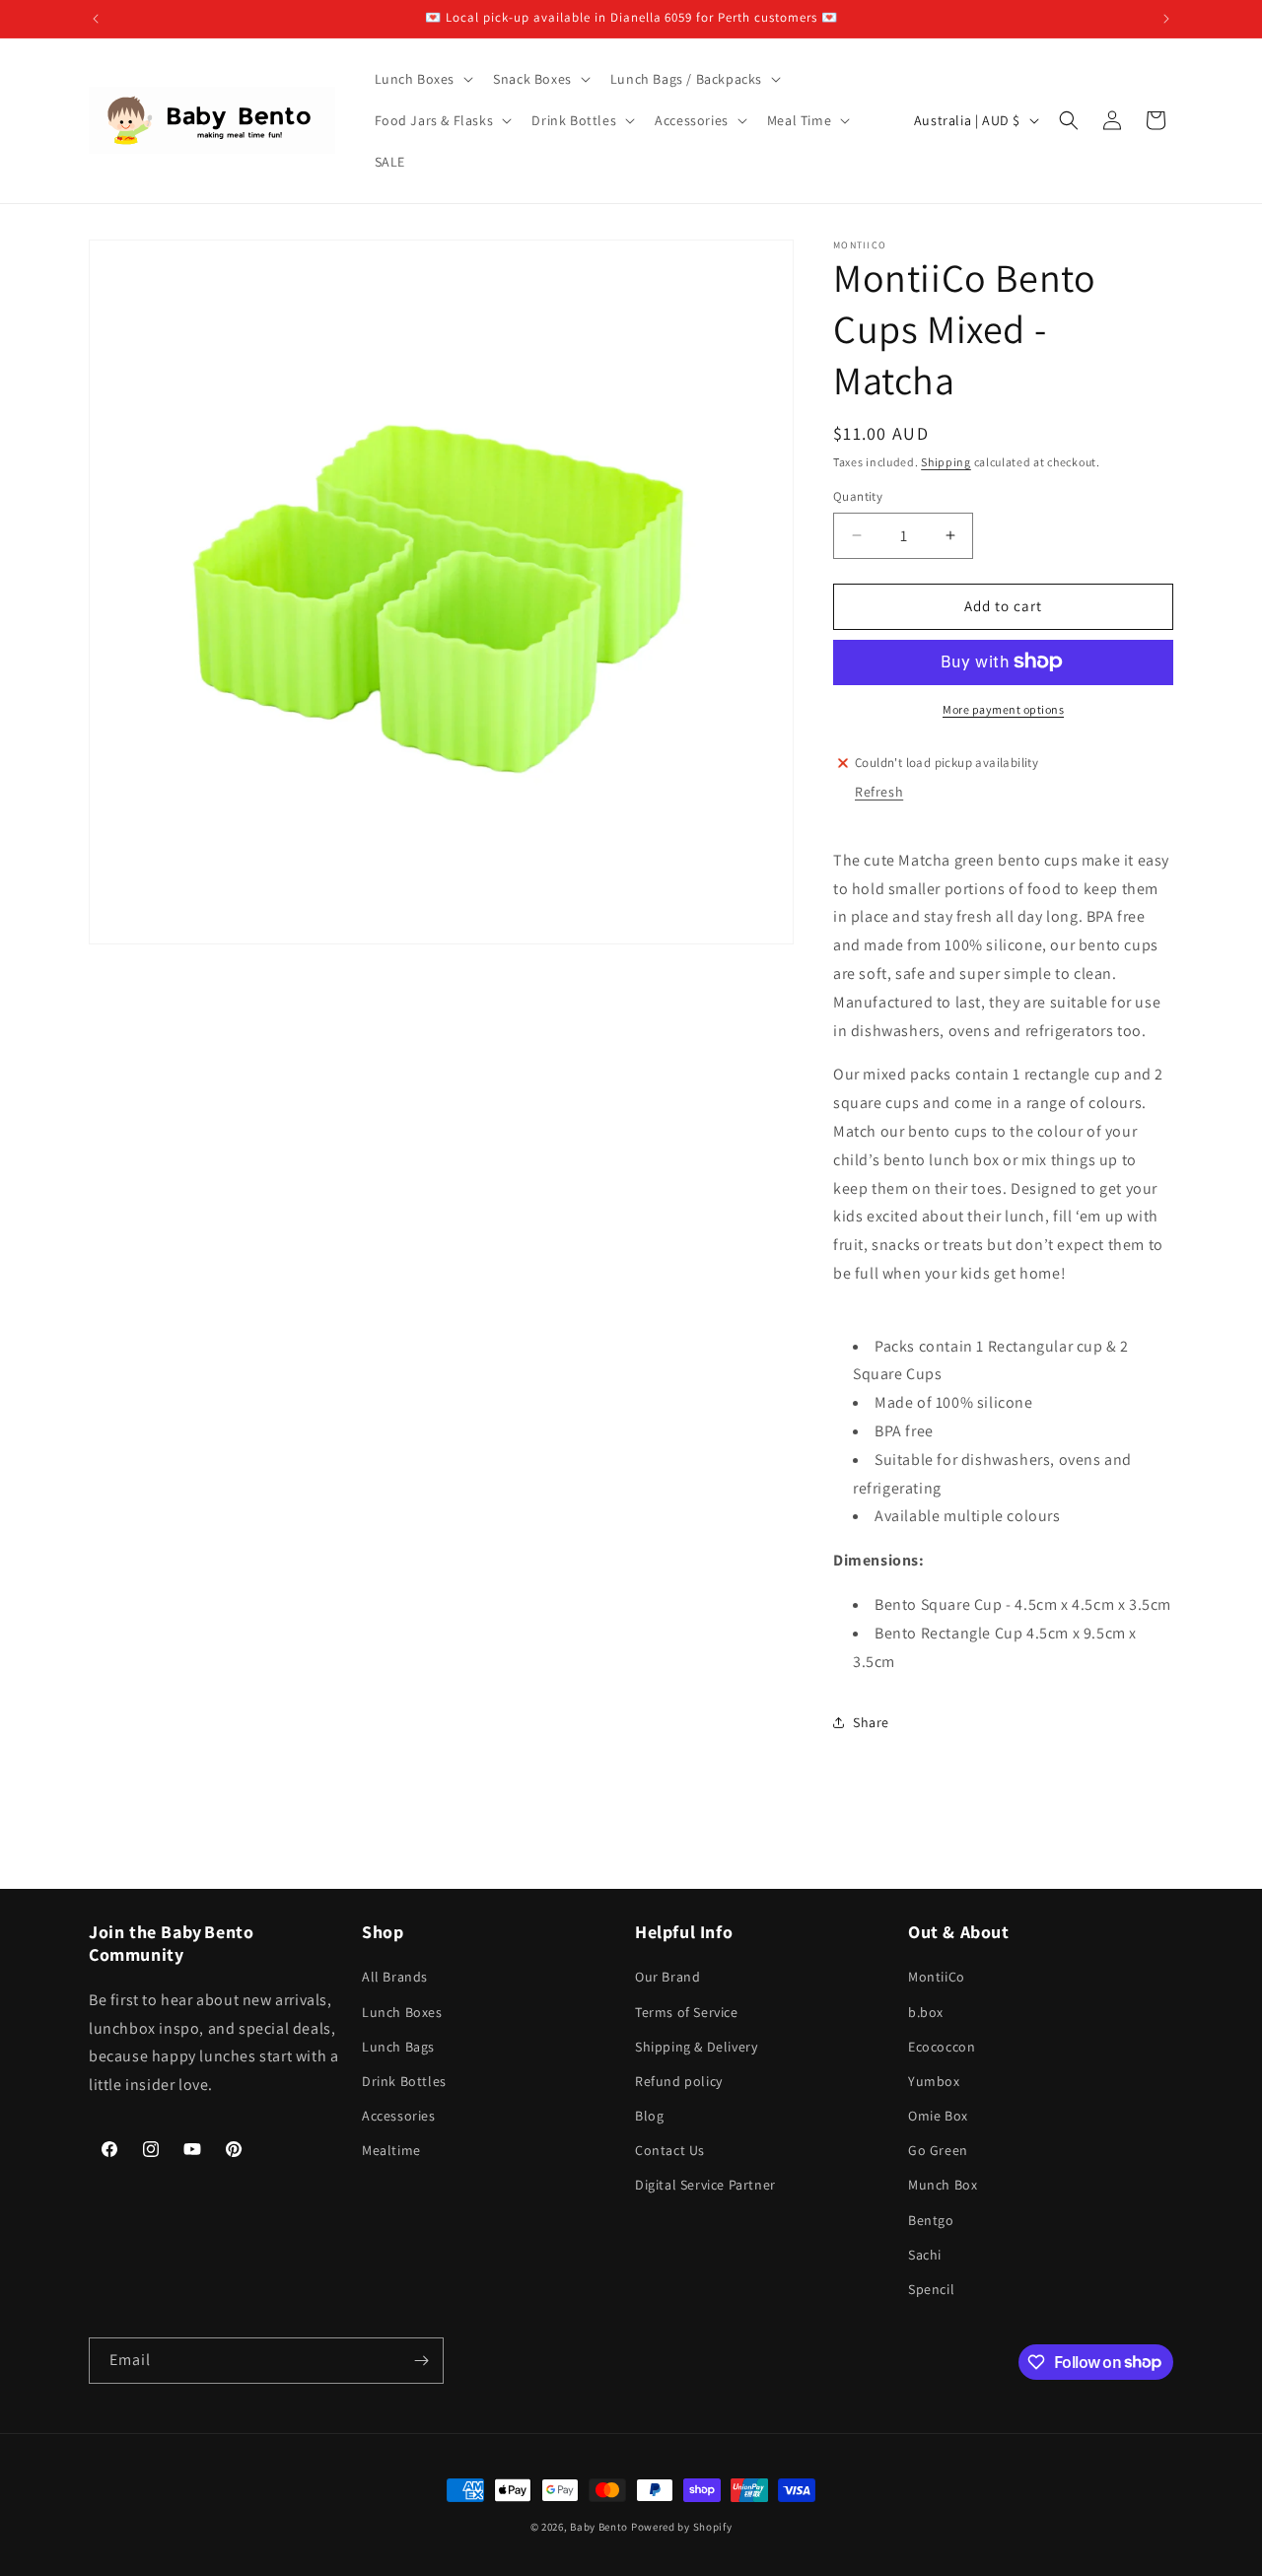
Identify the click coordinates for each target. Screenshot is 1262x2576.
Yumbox (934, 2081)
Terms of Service (687, 2012)
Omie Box (938, 2116)
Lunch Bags (398, 2047)
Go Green (938, 2151)
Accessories (399, 2116)
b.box (926, 2012)
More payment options (1003, 708)
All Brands (395, 1978)
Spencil (931, 2289)
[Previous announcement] (96, 19)
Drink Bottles (404, 2081)
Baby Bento (599, 2527)
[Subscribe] (421, 2361)
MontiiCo (937, 1978)
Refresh (879, 792)
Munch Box (943, 2186)
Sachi (925, 2255)
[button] (422, 79)
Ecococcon (942, 2047)
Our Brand (667, 1978)
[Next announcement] (1166, 19)
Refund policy (679, 2081)
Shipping (946, 462)
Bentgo (931, 2220)
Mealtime (391, 2151)
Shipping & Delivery (696, 2047)
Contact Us (670, 2151)
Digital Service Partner (705, 2186)
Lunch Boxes (402, 2012)
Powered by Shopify (682, 2527)
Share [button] (871, 1721)
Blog (649, 2116)
